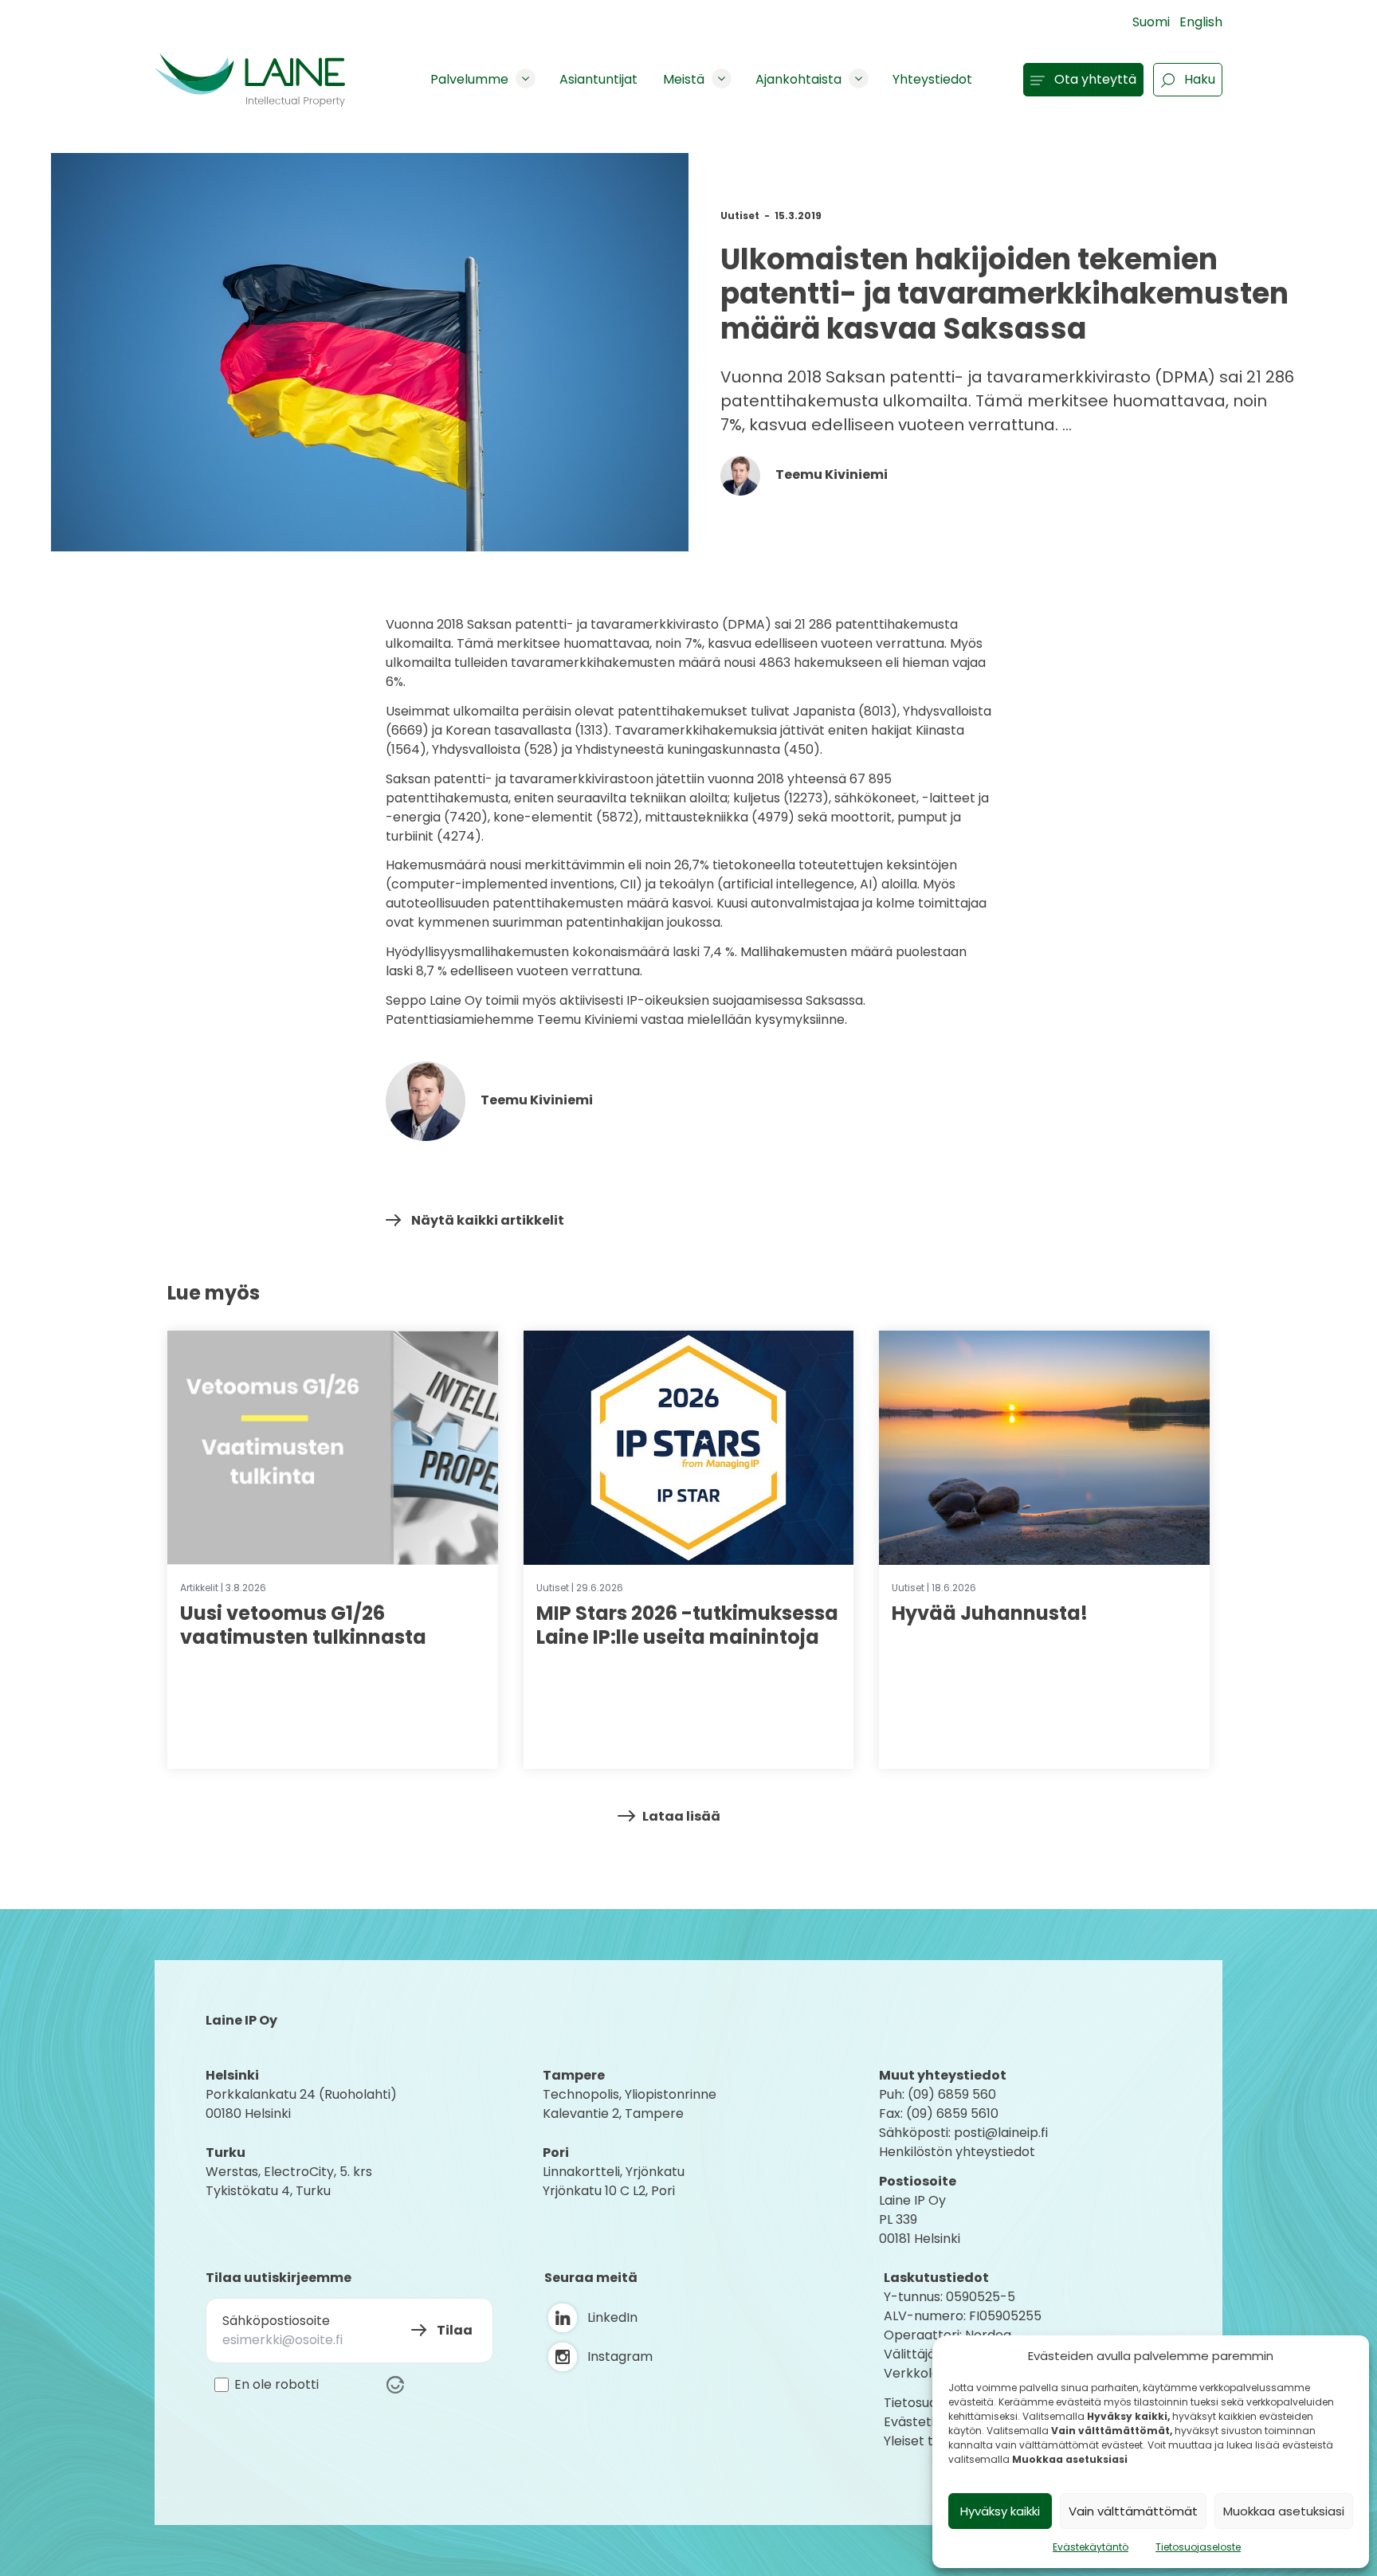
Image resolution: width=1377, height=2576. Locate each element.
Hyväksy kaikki (1000, 2511)
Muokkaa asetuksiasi (1284, 2511)
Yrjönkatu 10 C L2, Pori (609, 2191)
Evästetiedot (924, 2422)
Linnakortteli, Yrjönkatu (614, 2172)
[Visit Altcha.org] (395, 2385)
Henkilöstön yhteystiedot (957, 2152)
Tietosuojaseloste (1198, 2547)
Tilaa (455, 2330)
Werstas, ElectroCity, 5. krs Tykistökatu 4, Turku (290, 2181)
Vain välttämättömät (1133, 2511)
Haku (1200, 79)
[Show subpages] (526, 78)
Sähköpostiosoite (276, 2321)
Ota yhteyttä (1095, 79)
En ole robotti (277, 2385)
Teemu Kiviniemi (830, 474)
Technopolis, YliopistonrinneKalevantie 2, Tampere (630, 2104)
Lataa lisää (681, 1816)
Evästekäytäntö (1091, 2547)
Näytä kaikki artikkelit (488, 1220)
